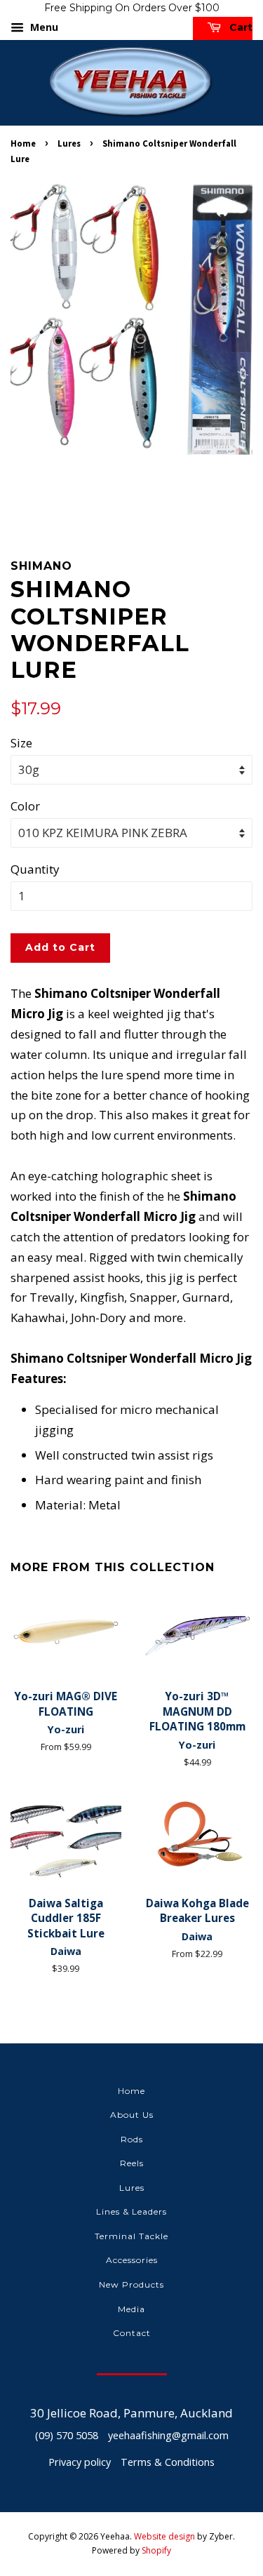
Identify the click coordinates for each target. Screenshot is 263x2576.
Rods (132, 2139)
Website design (164, 2536)
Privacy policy (80, 2462)
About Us (132, 2115)
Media (131, 2309)
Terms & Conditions (168, 2462)
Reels (132, 2163)
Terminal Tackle (131, 2236)
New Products (131, 2284)
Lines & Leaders (131, 2211)
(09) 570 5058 (67, 2435)
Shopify (156, 2550)
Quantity (35, 869)
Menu (43, 27)
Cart (240, 27)
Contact (132, 2333)
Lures (69, 143)
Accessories (132, 2260)
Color (25, 806)
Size (21, 743)
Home (23, 143)
